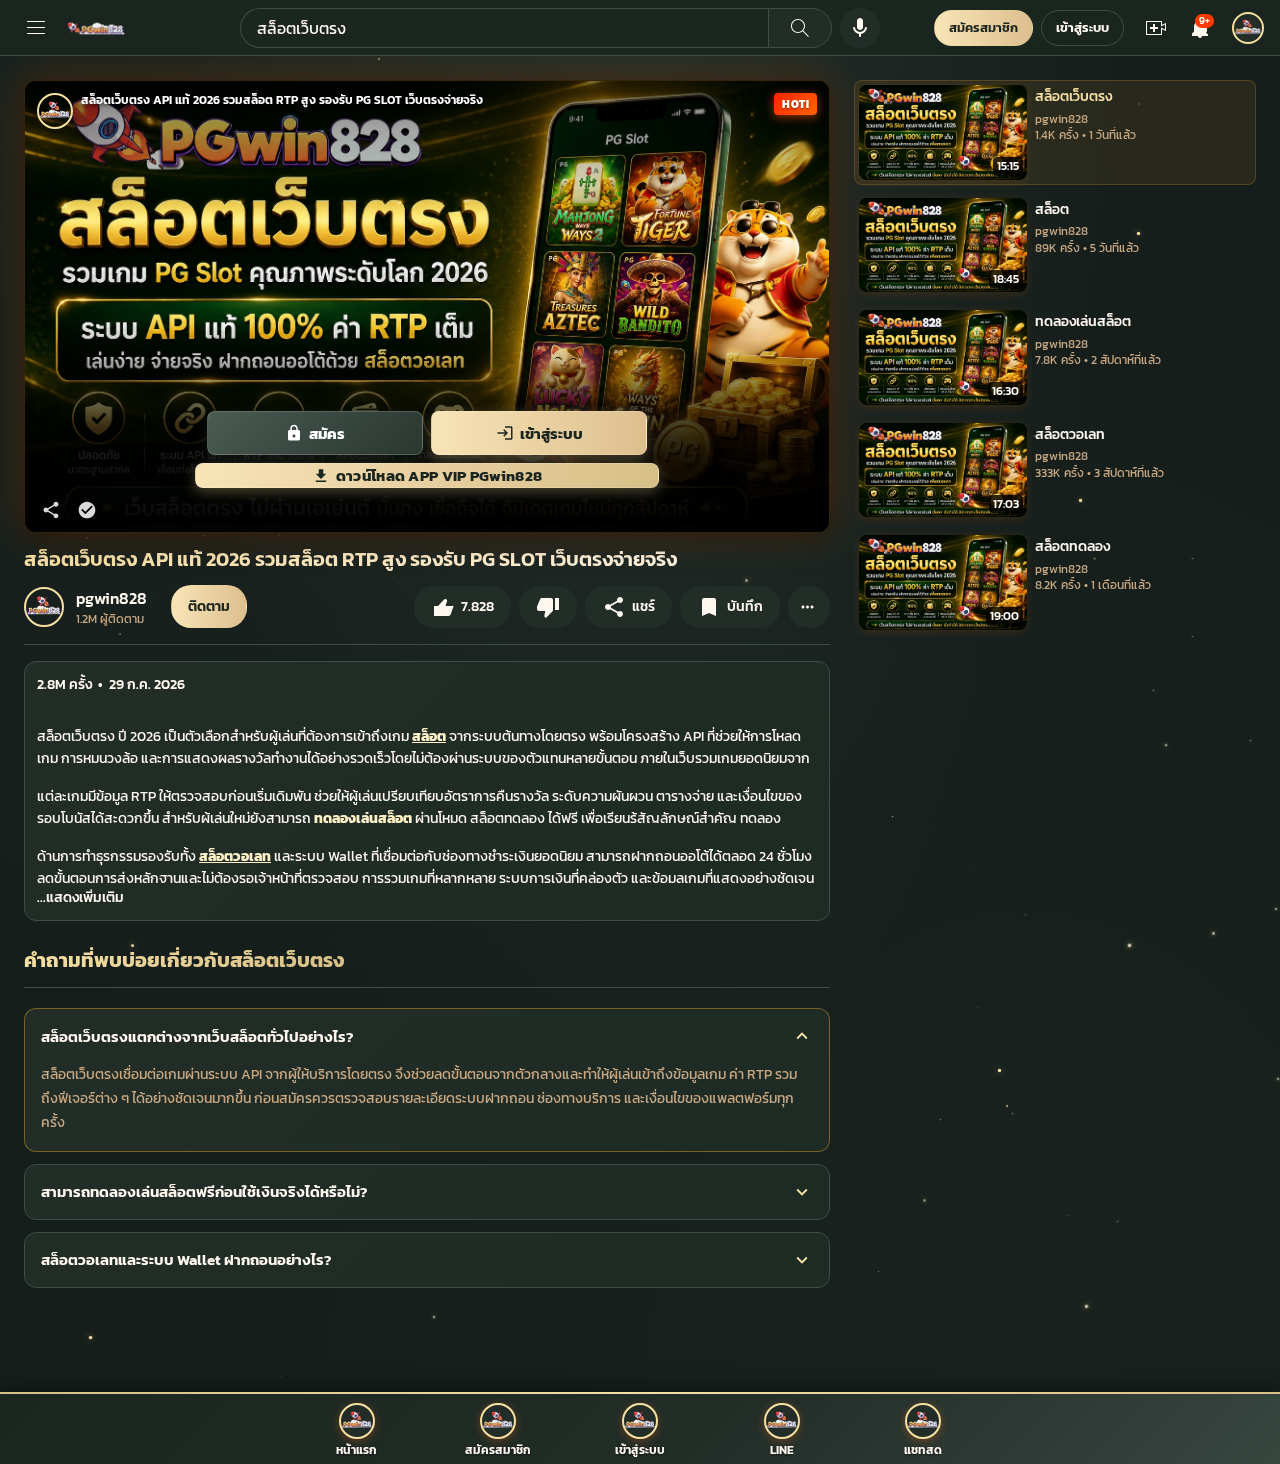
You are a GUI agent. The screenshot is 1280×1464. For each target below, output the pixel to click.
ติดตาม (209, 606)
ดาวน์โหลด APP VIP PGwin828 (439, 475)
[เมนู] (36, 28)
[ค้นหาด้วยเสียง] (860, 28)
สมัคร (327, 433)
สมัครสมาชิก (983, 27)
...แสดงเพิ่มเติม (80, 897)
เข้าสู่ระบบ (1082, 27)
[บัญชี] (1248, 28)
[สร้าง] (1156, 28)
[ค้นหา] (800, 28)
